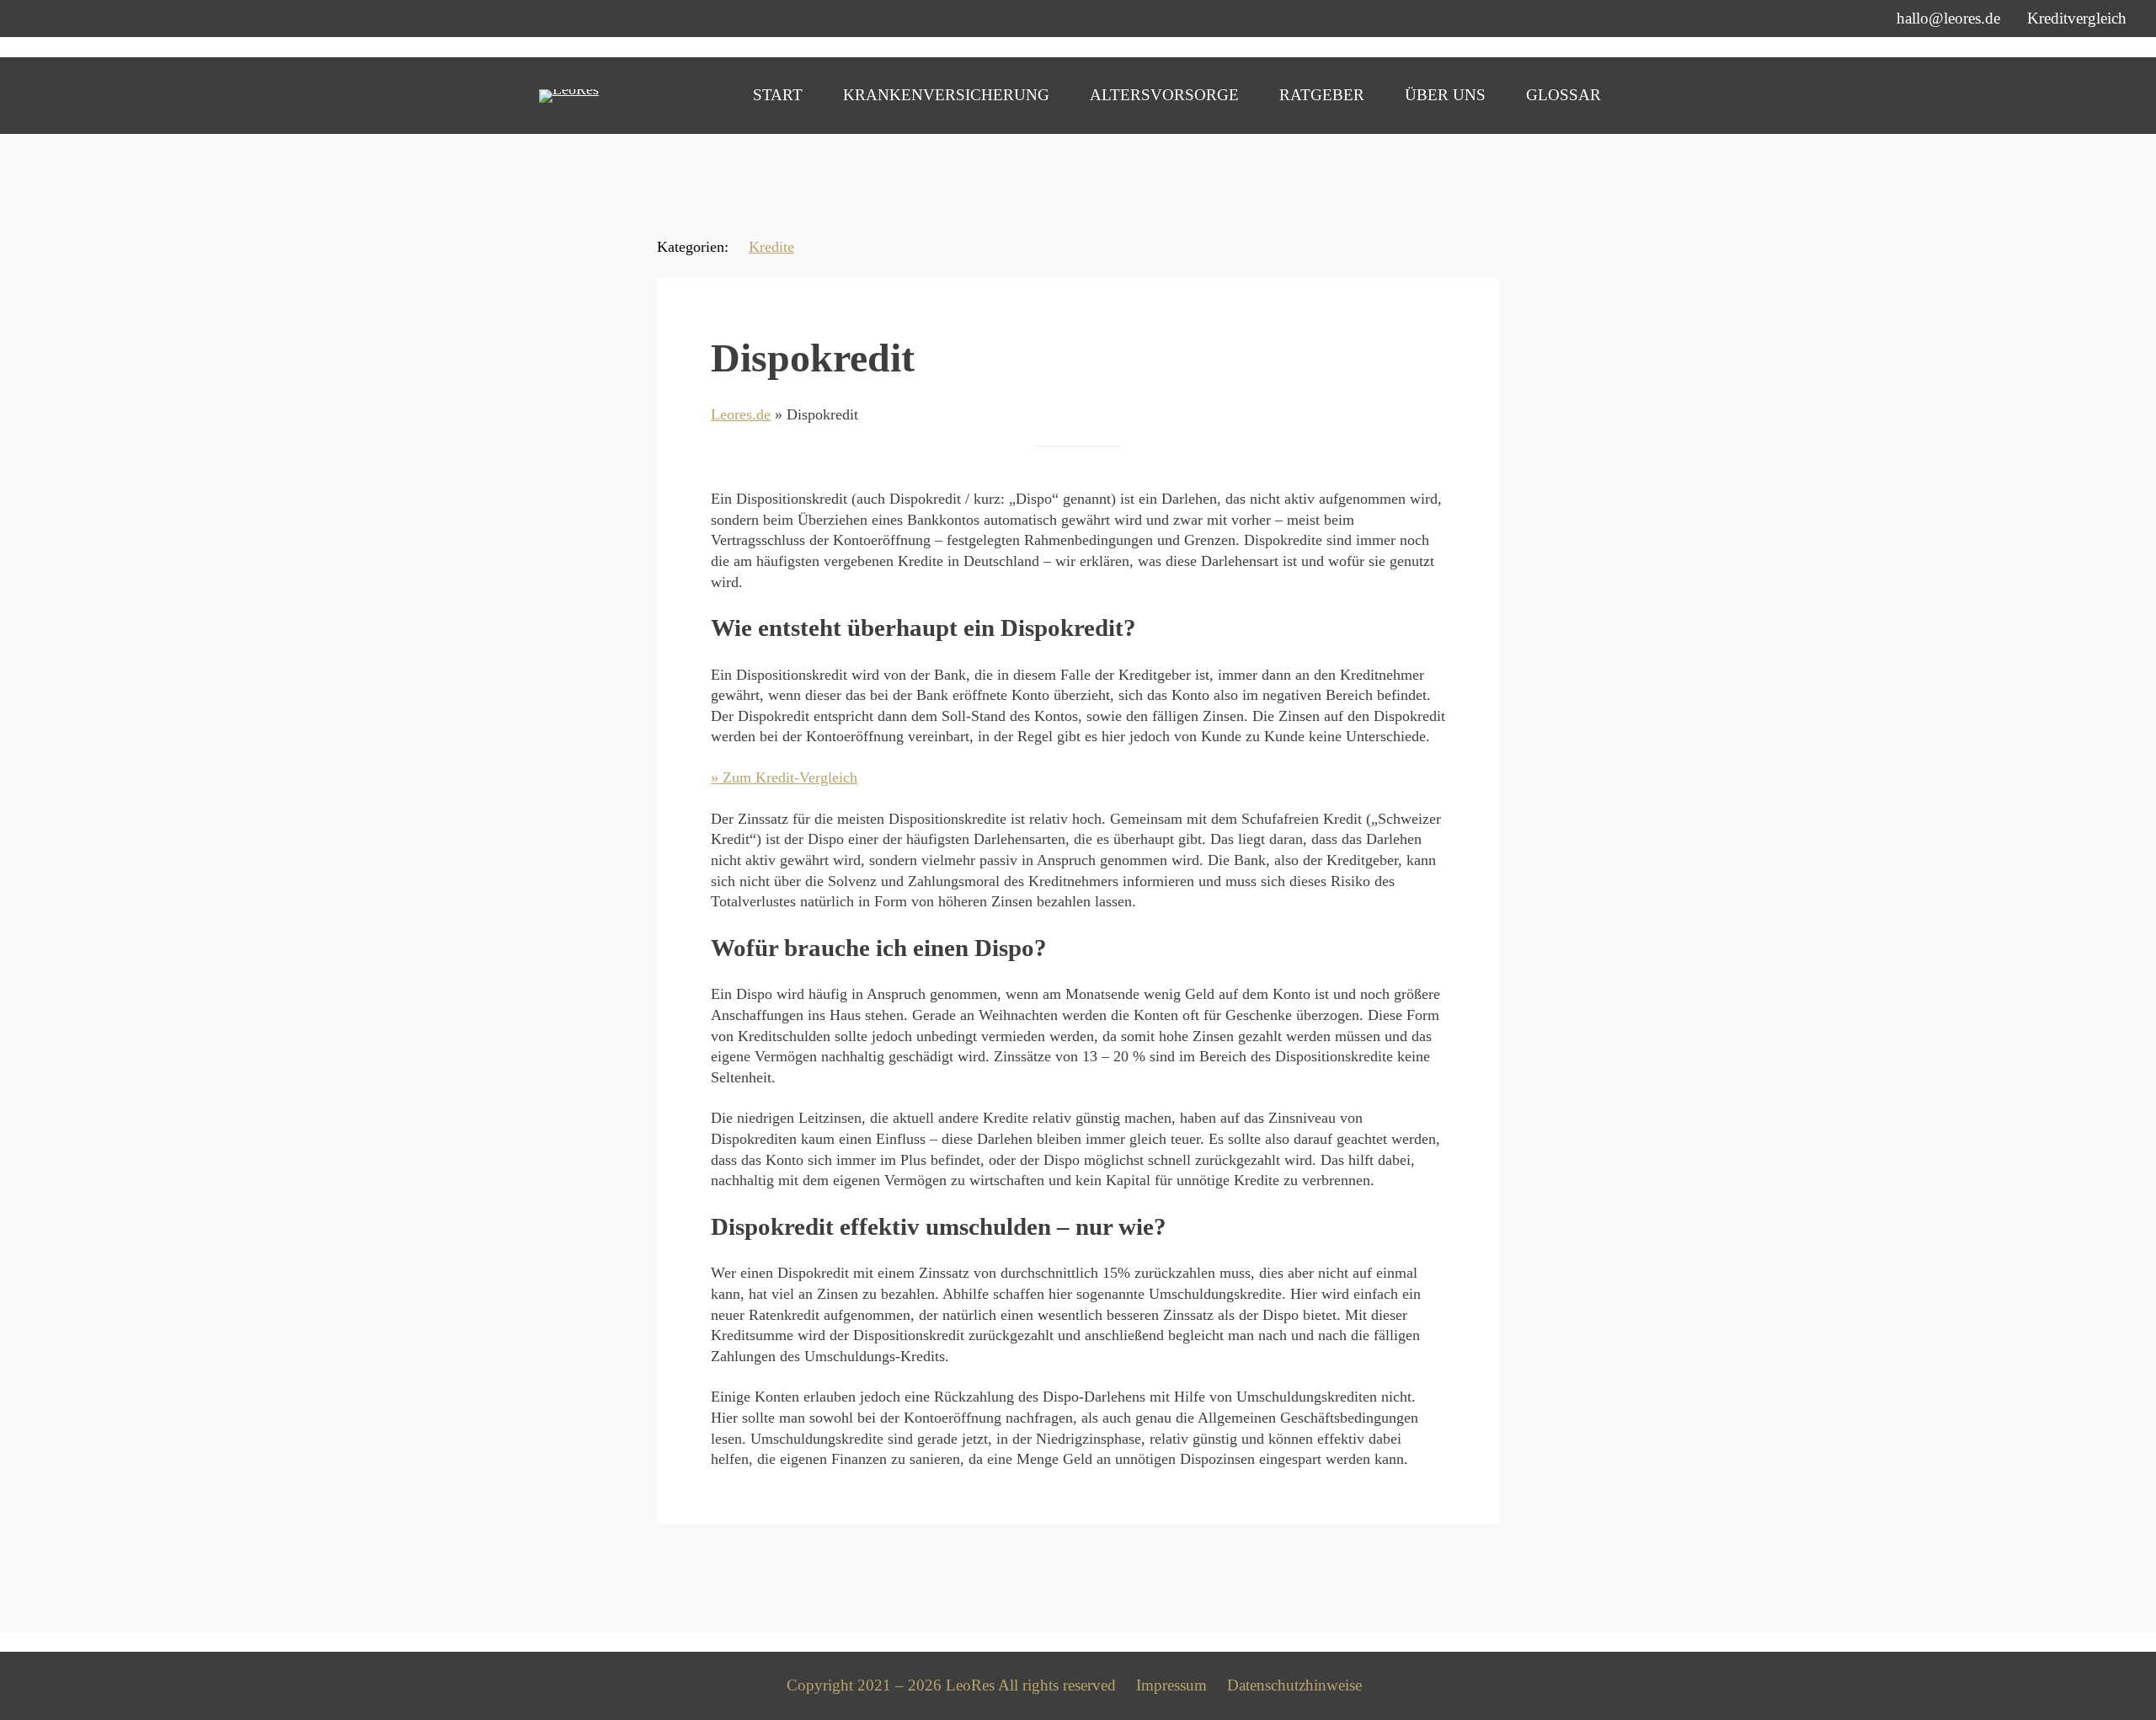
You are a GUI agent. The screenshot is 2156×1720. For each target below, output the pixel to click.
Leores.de (741, 414)
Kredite (771, 247)
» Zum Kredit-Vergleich (784, 777)
